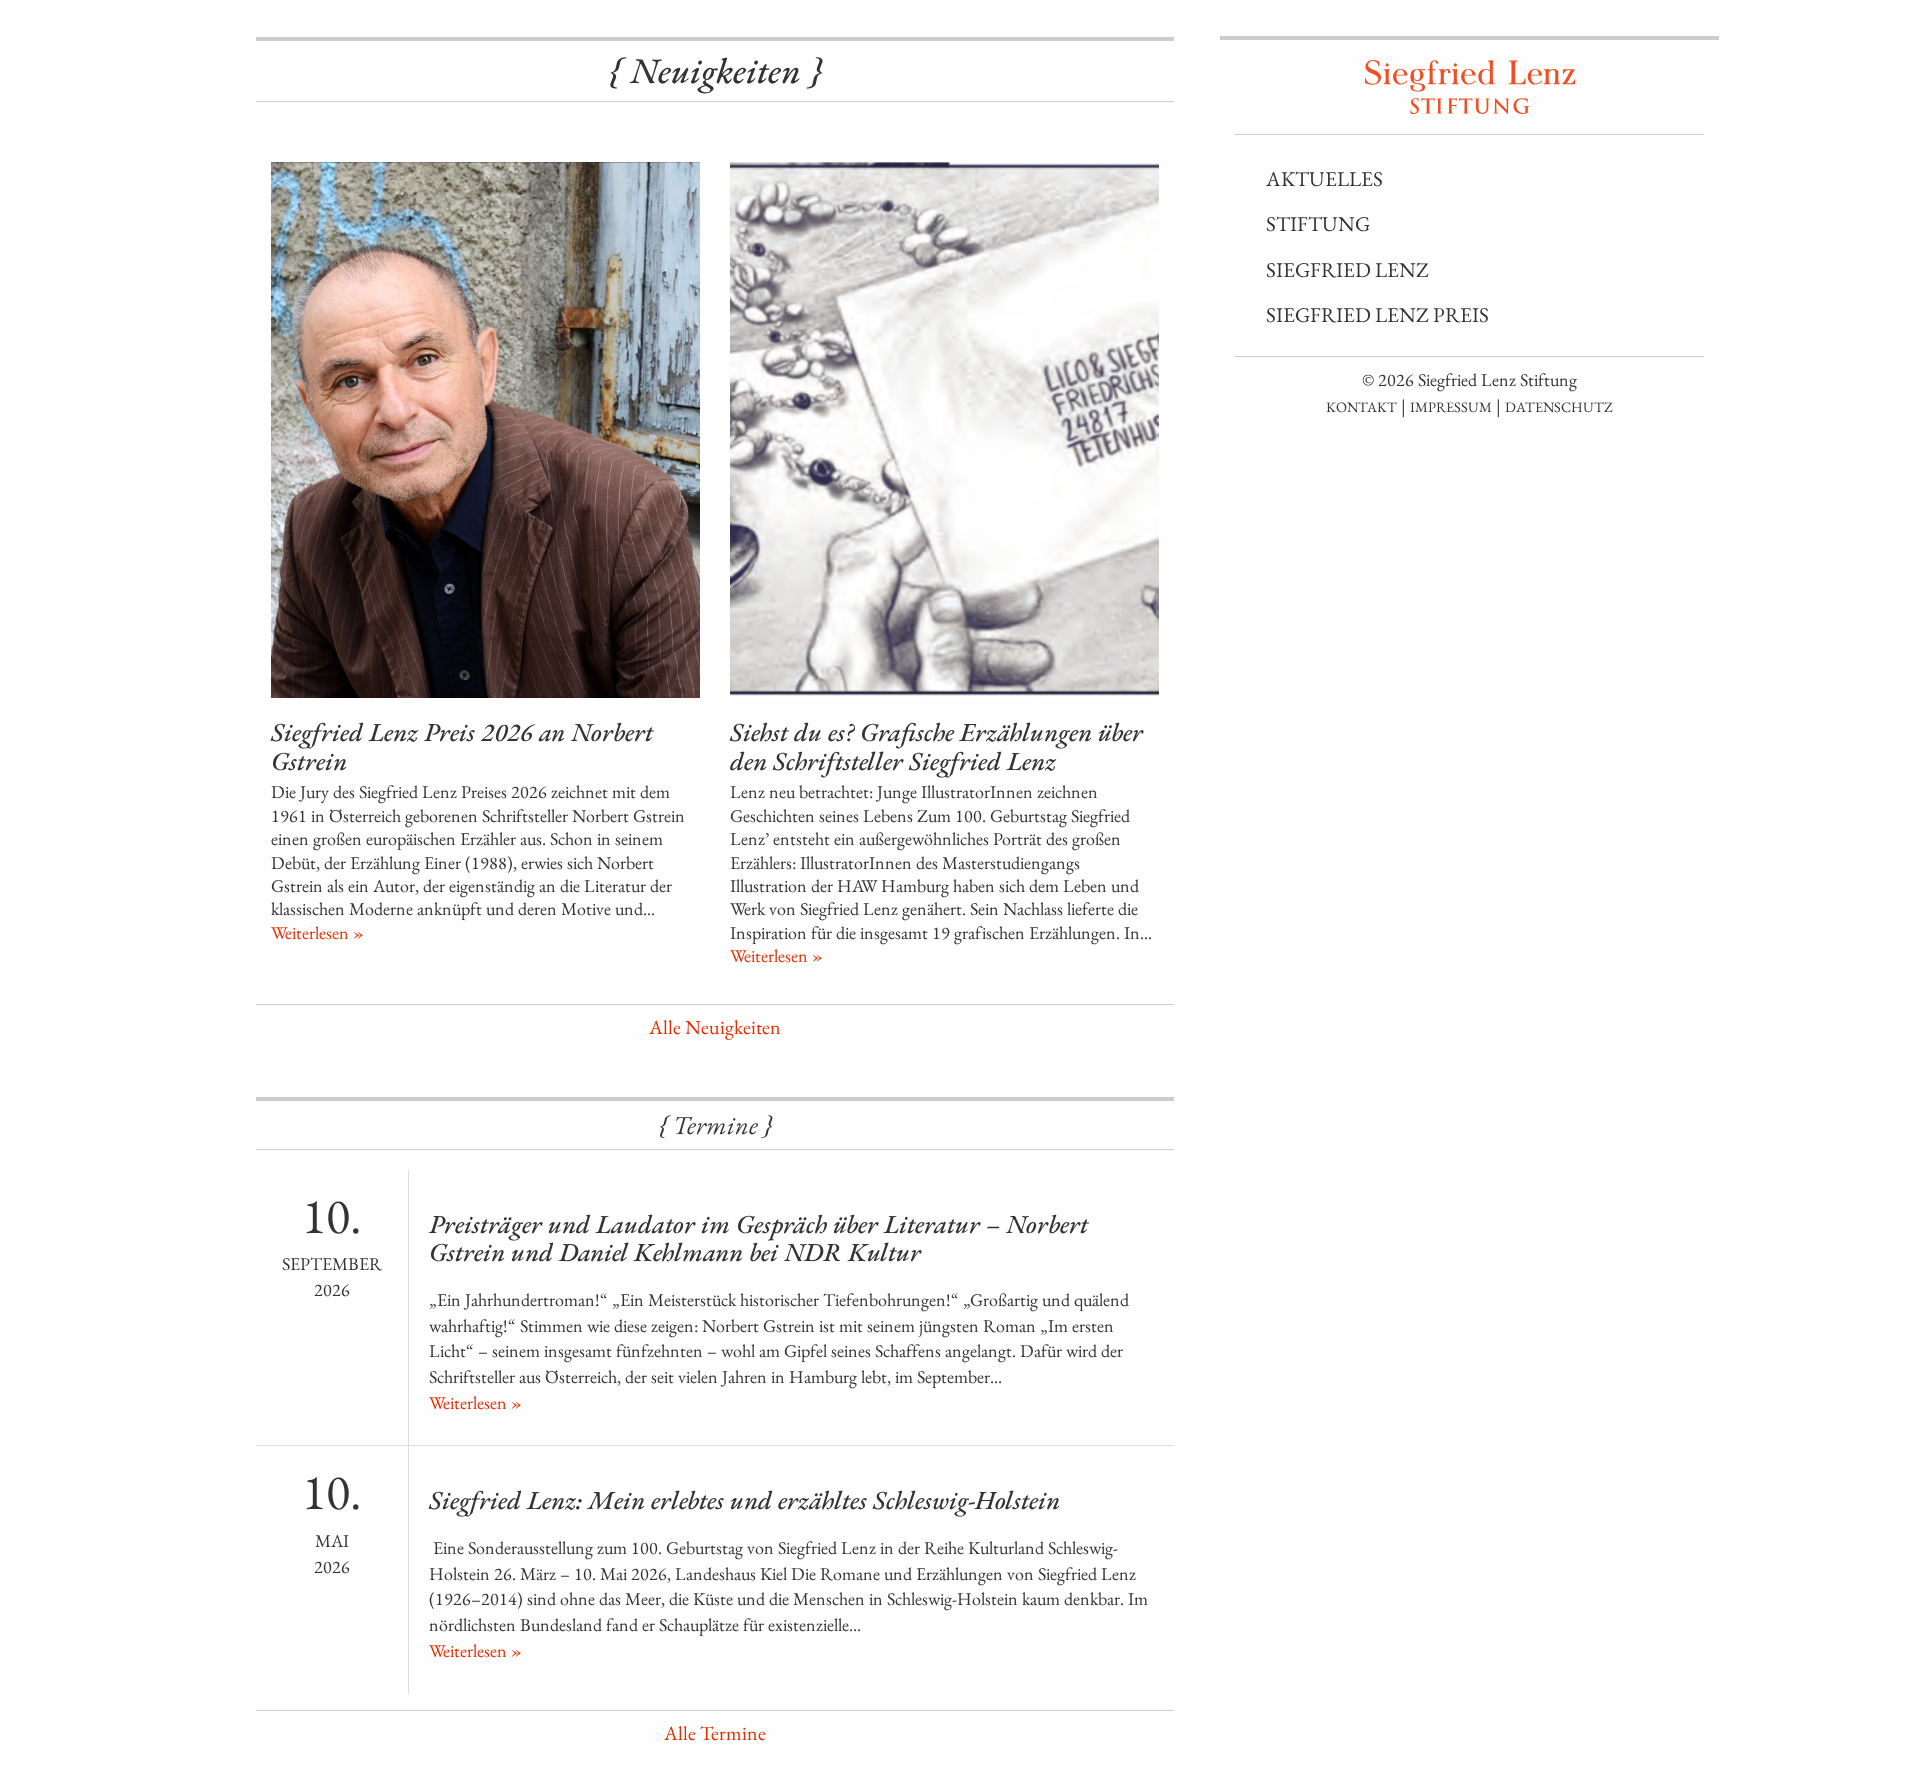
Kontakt (1361, 406)
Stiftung (1318, 223)
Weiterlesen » (317, 932)
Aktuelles (1324, 178)
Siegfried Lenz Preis (1377, 314)
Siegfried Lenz (1347, 269)
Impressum (1451, 406)
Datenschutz (1559, 406)
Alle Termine (715, 1733)
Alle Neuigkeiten (715, 1027)
